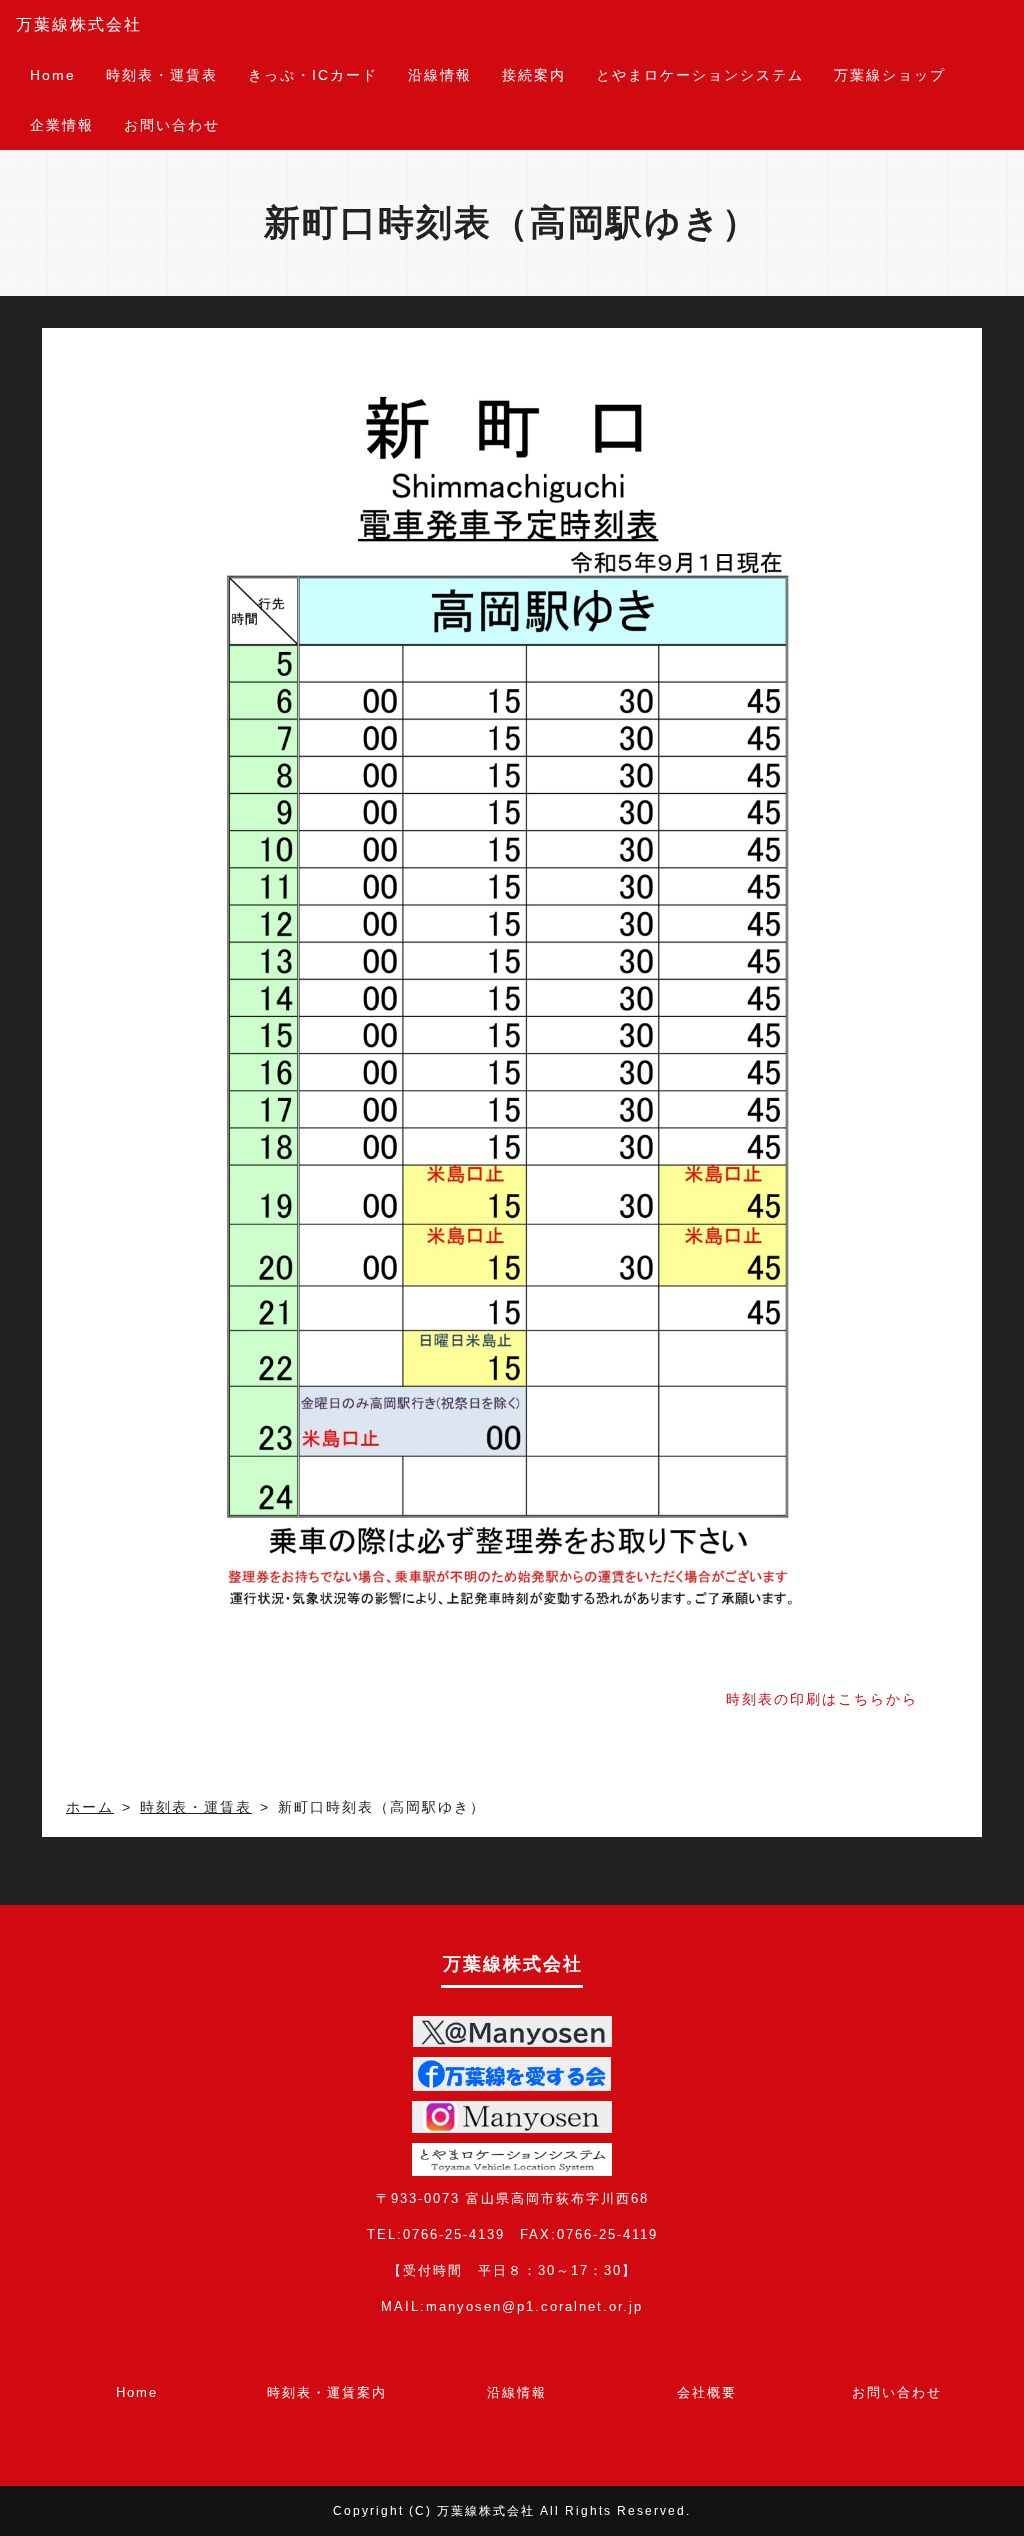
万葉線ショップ (890, 75)
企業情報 (62, 125)
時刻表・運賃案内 (327, 2392)
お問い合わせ (172, 125)
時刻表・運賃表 (162, 75)
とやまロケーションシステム (700, 75)
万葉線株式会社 (79, 24)
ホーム (90, 1807)
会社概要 (707, 2392)
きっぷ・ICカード (313, 75)
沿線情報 (440, 75)
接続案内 (534, 75)
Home (53, 75)
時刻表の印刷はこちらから (822, 1699)
